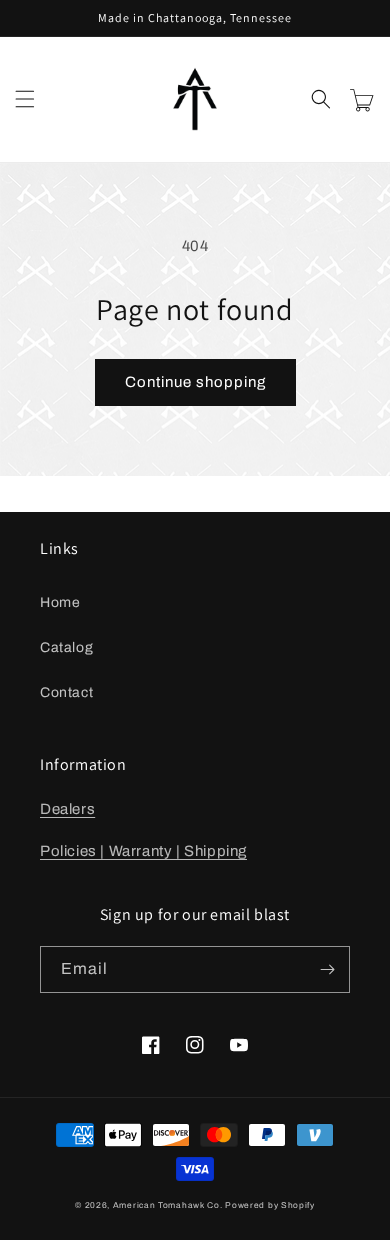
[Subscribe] (327, 969)
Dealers (67, 809)
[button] (25, 99)
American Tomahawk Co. (168, 1205)
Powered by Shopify (270, 1205)
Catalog (66, 647)
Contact (66, 692)
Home (60, 602)
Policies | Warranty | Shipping (143, 851)
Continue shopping (195, 382)
